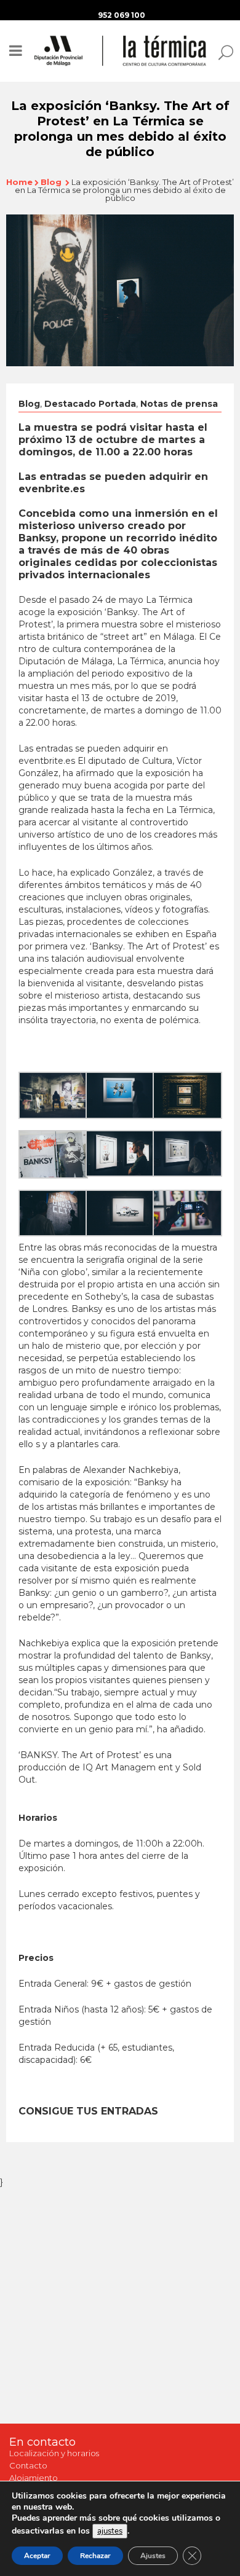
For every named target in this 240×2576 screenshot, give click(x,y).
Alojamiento (34, 2478)
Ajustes (153, 2556)
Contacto (28, 2465)
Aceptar (37, 2556)
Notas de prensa (179, 404)
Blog (51, 182)
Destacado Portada (90, 404)
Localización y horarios (54, 2453)
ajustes (110, 2531)
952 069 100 (122, 15)
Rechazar (95, 2556)
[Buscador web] (222, 52)
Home (19, 182)
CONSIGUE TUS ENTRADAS (88, 2111)
